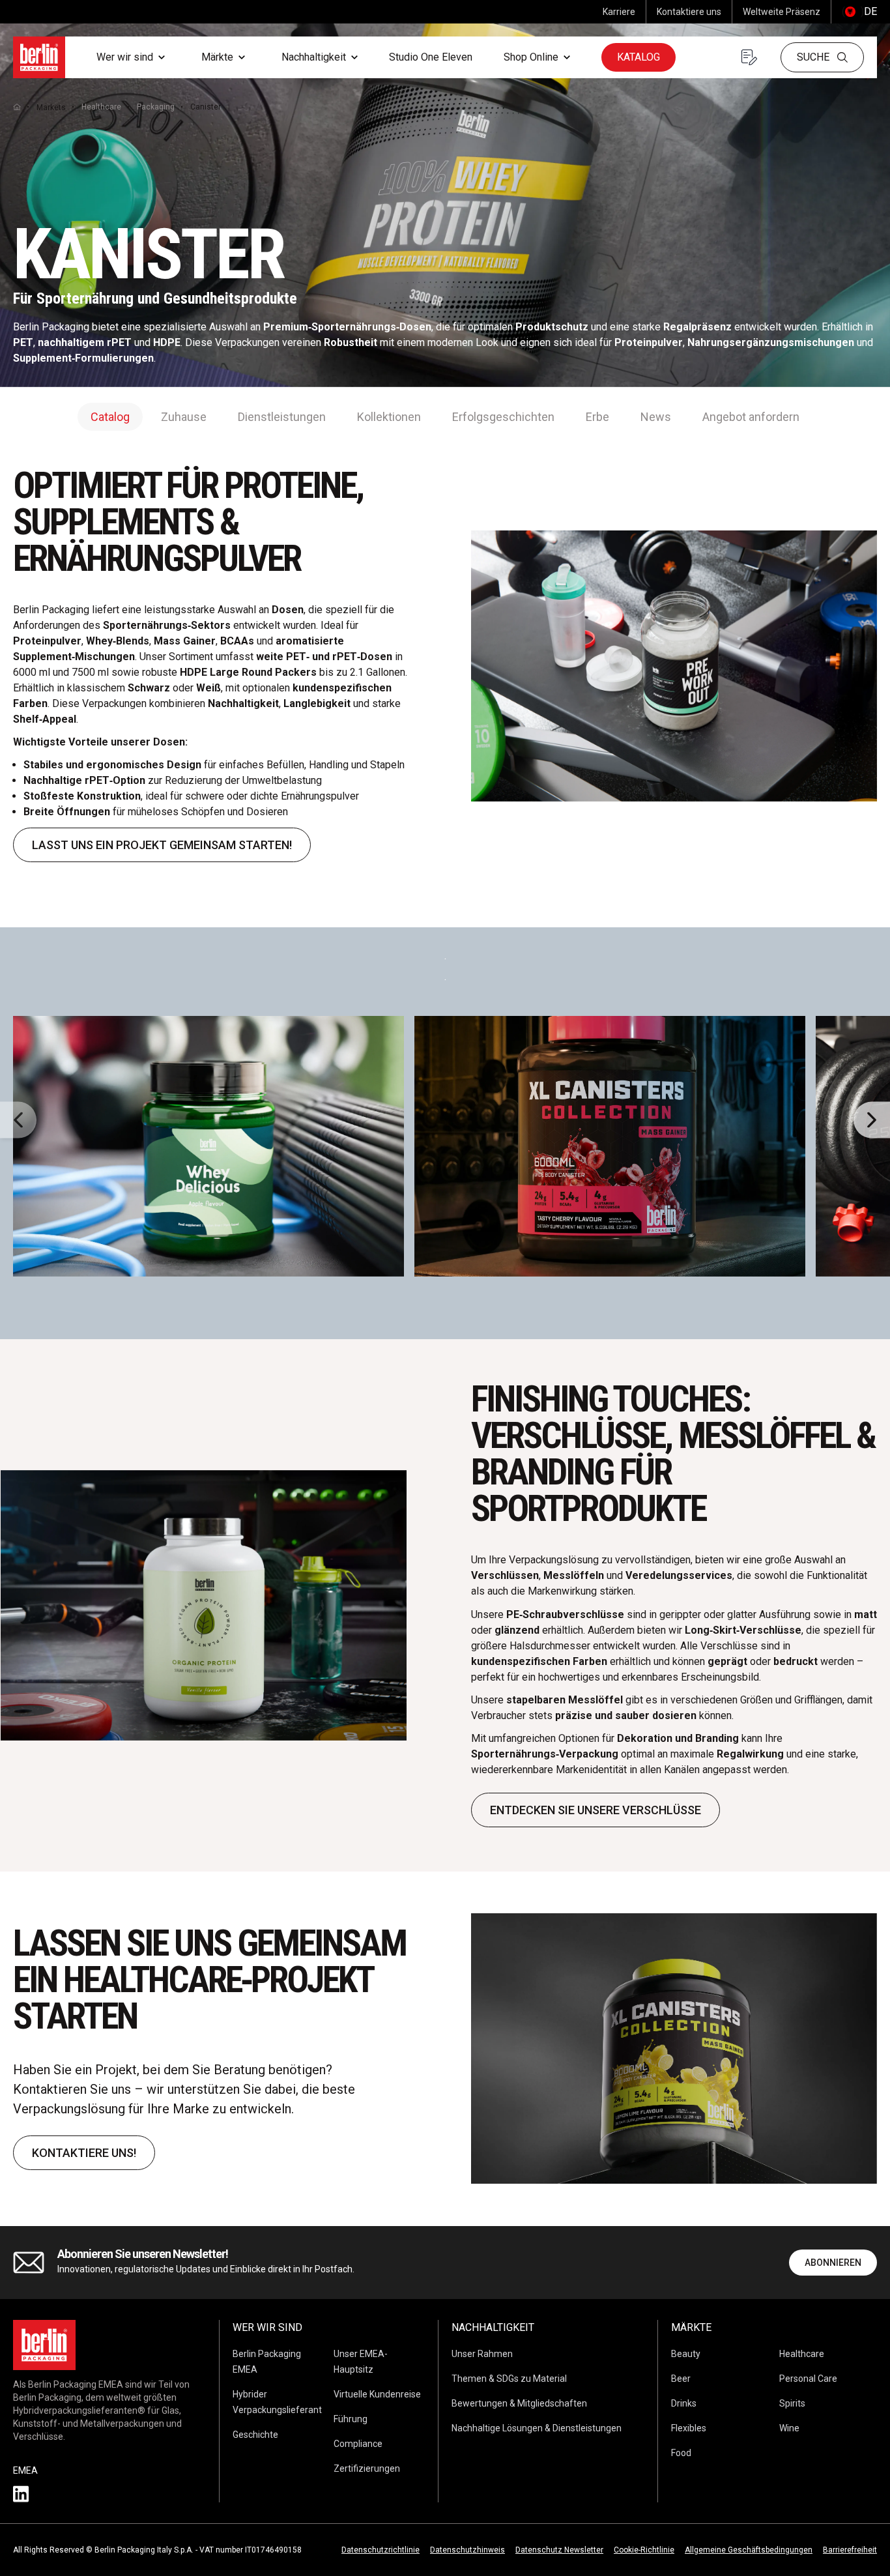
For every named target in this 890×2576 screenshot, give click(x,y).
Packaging (156, 107)
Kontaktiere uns (689, 12)
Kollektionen (389, 417)
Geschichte (255, 2435)
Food (681, 2453)
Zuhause (184, 417)
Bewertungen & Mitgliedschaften (519, 2403)
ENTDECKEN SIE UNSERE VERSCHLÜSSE (596, 1810)
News (656, 417)
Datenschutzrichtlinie (380, 2550)
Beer (681, 2379)
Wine (789, 2428)
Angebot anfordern (751, 417)
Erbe (597, 417)
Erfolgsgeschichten (503, 417)
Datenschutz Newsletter (559, 2550)
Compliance (358, 2444)
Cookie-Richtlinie (644, 2550)
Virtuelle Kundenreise (377, 2394)
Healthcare (101, 107)
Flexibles (689, 2428)
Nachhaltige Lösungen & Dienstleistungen (537, 2428)
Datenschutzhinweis (467, 2550)
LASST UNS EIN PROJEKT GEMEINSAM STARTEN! (162, 845)
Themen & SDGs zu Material (509, 2379)
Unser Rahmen (482, 2354)
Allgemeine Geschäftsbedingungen (749, 2550)
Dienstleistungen (282, 417)
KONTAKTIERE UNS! (84, 2153)
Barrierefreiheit (850, 2550)
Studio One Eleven (431, 57)
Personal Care (808, 2379)
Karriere (619, 12)
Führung (351, 2419)
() (859, 11)
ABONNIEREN (833, 2263)
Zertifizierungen (367, 2468)
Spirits (792, 2403)
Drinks (684, 2403)
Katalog (639, 57)
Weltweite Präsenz (782, 12)
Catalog (110, 417)
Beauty (686, 2354)
